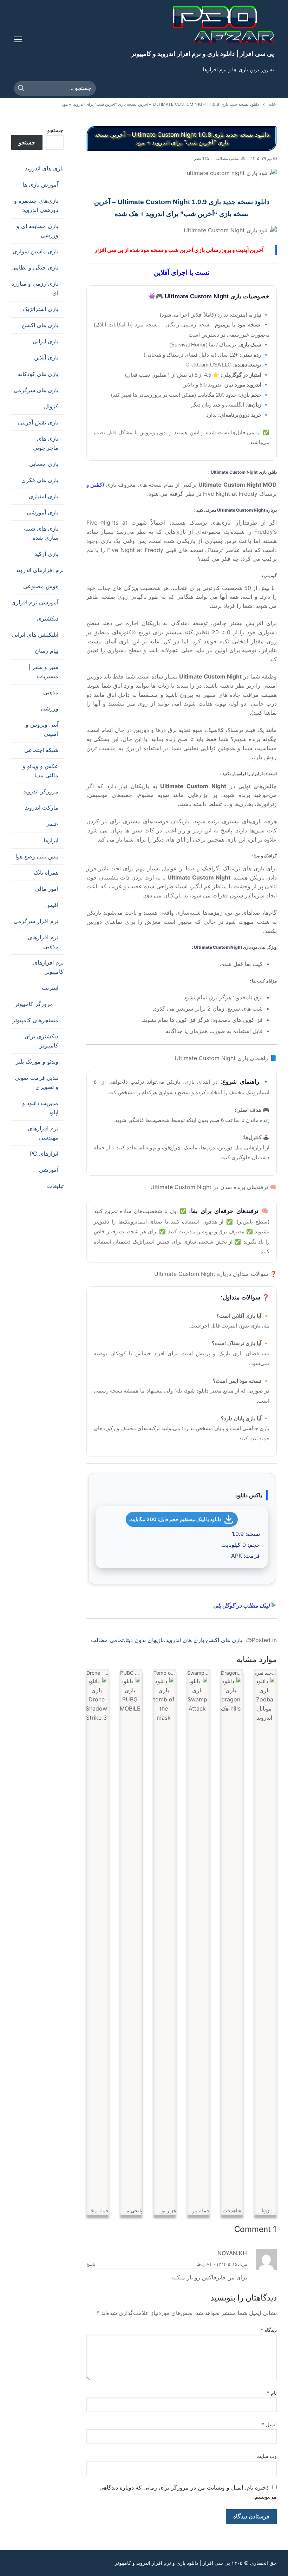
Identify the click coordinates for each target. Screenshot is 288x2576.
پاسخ (91, 2264)
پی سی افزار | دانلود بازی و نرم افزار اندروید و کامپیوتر (202, 54)
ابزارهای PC (44, 1154)
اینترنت (50, 988)
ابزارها (51, 840)
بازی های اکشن (224, 1640)
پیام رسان (47, 651)
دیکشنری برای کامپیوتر (41, 1041)
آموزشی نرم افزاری (35, 602)
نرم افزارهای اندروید (40, 570)
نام (272, 2393)
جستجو (55, 130)
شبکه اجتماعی (41, 750)
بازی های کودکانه (38, 374)
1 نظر (199, 158)
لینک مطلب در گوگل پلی (242, 1605)
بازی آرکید (46, 554)
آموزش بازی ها (40, 184)
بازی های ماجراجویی (46, 443)
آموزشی (49, 1170)
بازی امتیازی (44, 496)
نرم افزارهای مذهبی (43, 942)
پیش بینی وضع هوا (37, 856)
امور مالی (47, 889)
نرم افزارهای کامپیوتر (48, 967)
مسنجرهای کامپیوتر (35, 1020)
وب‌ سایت (267, 2456)
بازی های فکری (40, 480)
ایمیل (270, 2425)
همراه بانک (46, 872)
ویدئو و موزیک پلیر (37, 1062)
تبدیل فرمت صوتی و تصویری (37, 1082)
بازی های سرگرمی (36, 390)
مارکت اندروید (42, 807)
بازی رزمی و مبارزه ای (35, 288)
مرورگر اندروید (41, 791)
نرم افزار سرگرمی (36, 921)
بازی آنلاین (46, 357)
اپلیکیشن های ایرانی (35, 635)
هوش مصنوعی (41, 586)
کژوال (51, 406)
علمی (52, 824)
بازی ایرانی (45, 341)
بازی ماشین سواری (35, 251)
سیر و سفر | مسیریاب (43, 671)
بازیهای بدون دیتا (145, 1640)
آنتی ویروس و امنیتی (42, 729)
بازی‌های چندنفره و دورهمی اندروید (36, 205)
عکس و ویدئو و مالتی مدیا (40, 771)
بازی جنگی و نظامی (35, 267)
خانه (272, 104)
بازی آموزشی (42, 512)
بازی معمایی (44, 464)
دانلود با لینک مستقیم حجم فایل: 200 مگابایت (175, 1519)
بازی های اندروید (185, 1640)
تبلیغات (55, 1186)
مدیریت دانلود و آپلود (40, 1108)
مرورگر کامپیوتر (34, 1004)
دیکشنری (48, 618)
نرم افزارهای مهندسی (43, 1133)
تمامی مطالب (228, 158)
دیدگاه (269, 2330)
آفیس (52, 905)
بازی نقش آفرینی (38, 422)
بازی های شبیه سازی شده (41, 533)
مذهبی (51, 692)
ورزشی (50, 708)
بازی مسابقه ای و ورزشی (37, 231)
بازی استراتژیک (41, 309)
